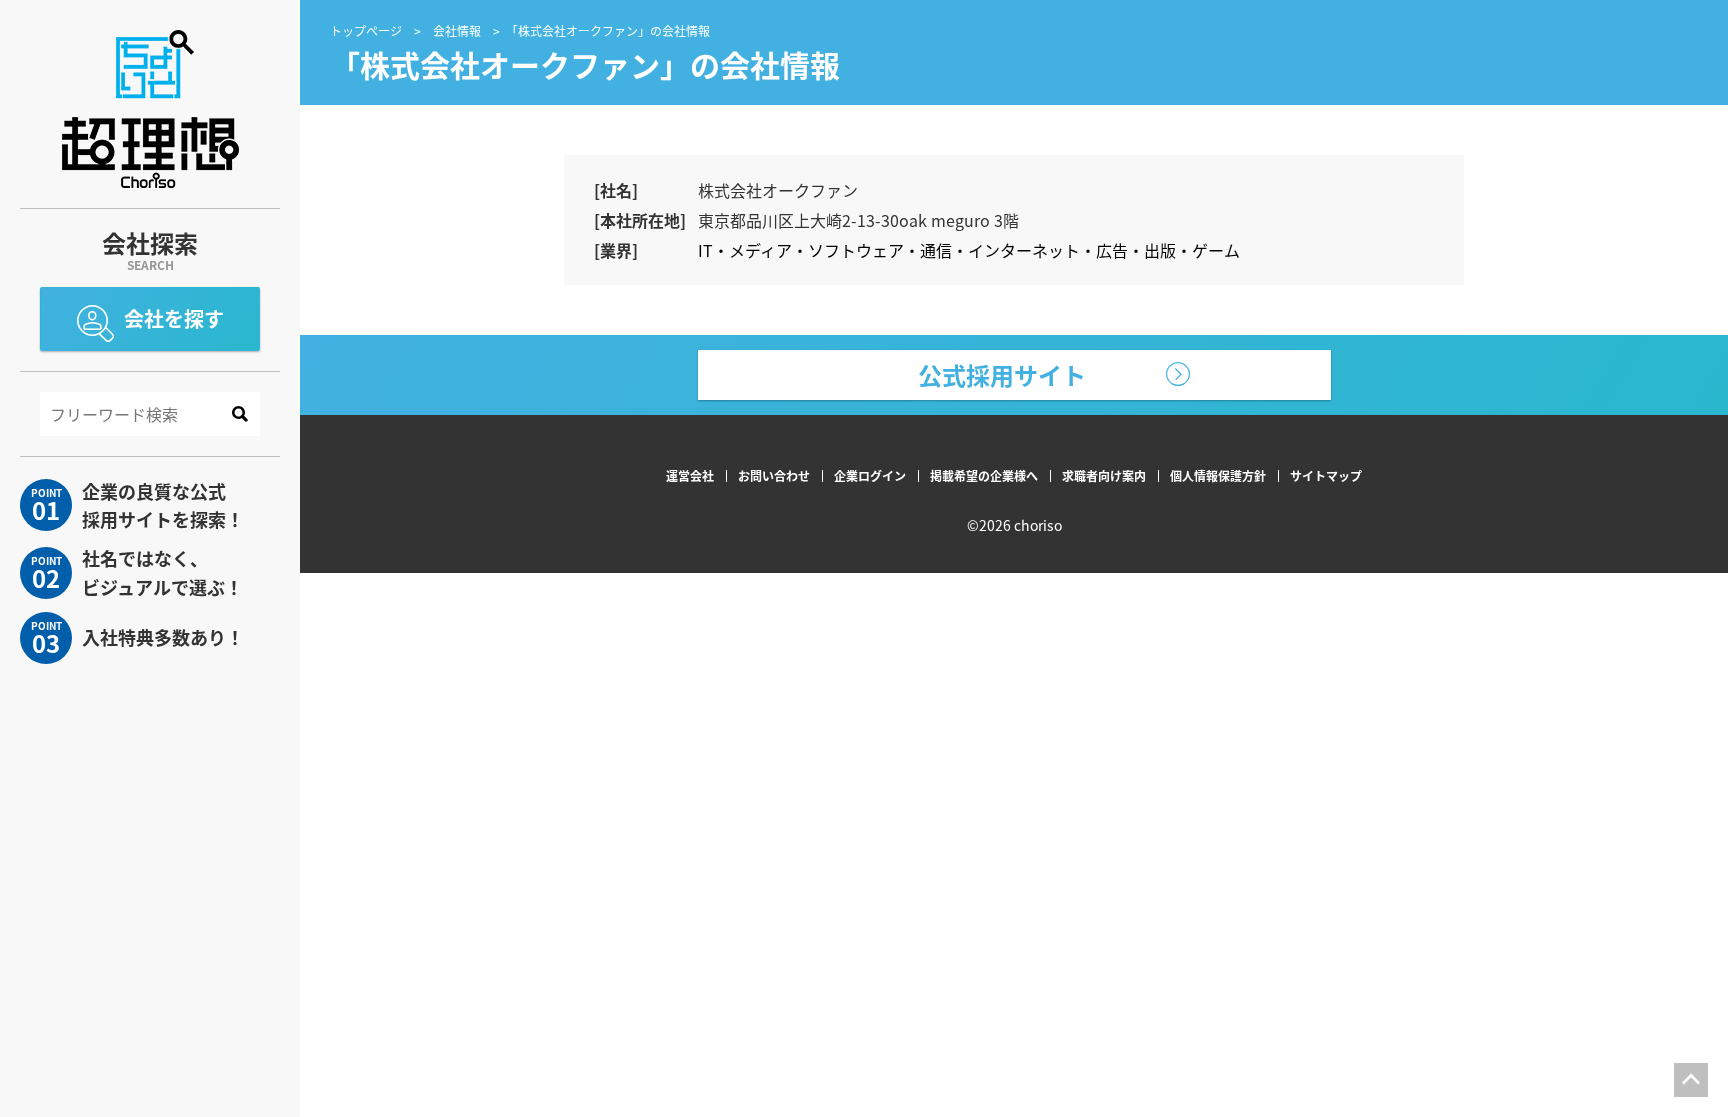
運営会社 (690, 475)
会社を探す (174, 318)
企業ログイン (870, 475)
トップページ (366, 30)
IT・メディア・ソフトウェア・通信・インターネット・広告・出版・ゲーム (969, 250)
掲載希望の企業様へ (984, 475)
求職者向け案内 (1104, 475)
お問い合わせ (774, 475)
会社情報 (457, 30)
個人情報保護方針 (1218, 475)
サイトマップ (1326, 475)
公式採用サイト (1002, 374)
